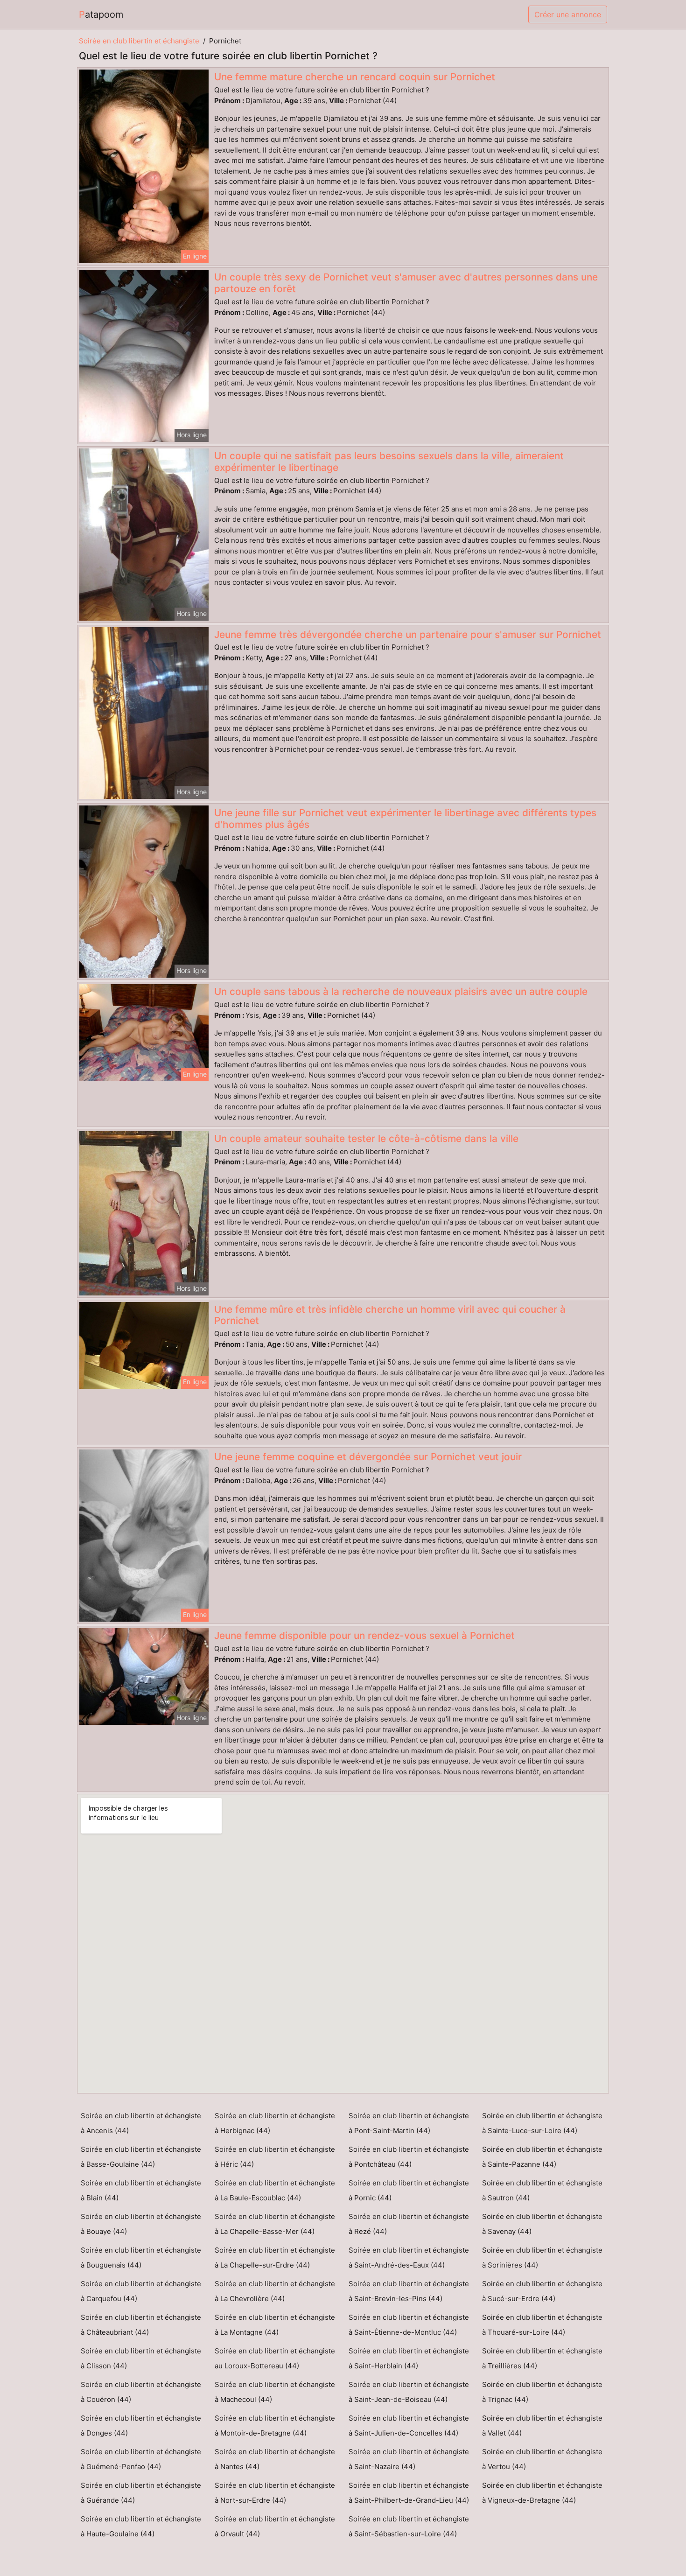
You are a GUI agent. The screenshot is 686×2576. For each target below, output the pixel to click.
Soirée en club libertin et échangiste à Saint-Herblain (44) (409, 2358)
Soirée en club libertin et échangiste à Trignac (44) (542, 2392)
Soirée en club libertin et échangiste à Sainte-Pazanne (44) (542, 2157)
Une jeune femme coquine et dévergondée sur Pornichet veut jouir (368, 1457)
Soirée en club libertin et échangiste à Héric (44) (275, 2157)
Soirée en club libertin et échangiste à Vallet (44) (542, 2425)
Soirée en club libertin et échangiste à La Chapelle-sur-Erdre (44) (275, 2257)
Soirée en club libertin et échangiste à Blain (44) (141, 2190)
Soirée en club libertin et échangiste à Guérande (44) (141, 2493)
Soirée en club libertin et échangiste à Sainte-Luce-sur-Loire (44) (542, 2123)
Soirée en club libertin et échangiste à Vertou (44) (542, 2459)
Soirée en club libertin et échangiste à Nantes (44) (275, 2459)
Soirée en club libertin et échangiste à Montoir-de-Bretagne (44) (275, 2425)
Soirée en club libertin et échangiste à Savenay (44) (542, 2224)
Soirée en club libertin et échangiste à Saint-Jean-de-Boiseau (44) (409, 2392)
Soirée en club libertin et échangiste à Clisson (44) (141, 2358)
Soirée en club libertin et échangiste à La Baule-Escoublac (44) (275, 2190)
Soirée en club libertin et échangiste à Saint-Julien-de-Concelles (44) (409, 2425)
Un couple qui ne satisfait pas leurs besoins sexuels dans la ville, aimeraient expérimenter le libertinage (389, 462)
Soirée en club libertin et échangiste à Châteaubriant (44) (141, 2325)
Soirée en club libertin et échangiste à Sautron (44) (542, 2190)
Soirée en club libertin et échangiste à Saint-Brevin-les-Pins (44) (409, 2291)
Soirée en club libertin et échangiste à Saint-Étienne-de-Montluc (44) (409, 2325)
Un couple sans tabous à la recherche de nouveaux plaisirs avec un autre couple (401, 991)
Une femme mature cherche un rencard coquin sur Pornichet (355, 77)
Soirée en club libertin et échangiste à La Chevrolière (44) (275, 2291)
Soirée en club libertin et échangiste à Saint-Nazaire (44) (409, 2459)
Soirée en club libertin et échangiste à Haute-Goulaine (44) (141, 2526)
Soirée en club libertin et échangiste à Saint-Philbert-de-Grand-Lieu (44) (409, 2493)
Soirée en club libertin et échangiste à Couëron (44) (141, 2392)
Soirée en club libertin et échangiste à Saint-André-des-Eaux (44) (409, 2257)
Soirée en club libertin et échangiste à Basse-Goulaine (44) (141, 2157)
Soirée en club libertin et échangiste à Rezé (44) (409, 2224)
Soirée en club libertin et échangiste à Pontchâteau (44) (409, 2157)
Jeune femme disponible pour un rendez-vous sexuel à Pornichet (364, 1635)
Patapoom (101, 14)
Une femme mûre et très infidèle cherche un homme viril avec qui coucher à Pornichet (390, 1315)
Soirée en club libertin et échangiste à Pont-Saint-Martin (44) (409, 2123)
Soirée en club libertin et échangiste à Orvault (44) (275, 2526)
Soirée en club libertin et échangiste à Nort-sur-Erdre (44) (275, 2493)
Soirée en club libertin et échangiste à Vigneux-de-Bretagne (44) (542, 2493)
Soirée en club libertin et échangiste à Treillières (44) (542, 2358)
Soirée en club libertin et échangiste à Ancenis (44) (141, 2123)
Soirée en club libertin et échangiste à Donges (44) (141, 2425)
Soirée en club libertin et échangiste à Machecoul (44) (275, 2392)
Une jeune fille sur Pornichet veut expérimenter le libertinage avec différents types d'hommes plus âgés (405, 819)
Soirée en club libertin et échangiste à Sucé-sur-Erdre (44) (542, 2291)
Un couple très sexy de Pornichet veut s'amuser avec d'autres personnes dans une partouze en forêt (406, 283)
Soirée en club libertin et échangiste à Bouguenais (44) (141, 2257)
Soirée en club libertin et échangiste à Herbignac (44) (275, 2123)
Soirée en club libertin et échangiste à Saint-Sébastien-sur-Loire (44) (409, 2526)
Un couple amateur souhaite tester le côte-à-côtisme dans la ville (366, 1138)
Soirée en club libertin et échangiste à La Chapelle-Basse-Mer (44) (275, 2224)
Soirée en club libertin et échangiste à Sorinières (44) (542, 2257)
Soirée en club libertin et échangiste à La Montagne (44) (275, 2325)
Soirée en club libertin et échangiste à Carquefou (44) (141, 2291)
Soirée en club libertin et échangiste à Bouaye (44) (141, 2224)
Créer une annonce (568, 14)
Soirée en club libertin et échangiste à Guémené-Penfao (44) (141, 2459)
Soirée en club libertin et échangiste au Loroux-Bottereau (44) (275, 2358)
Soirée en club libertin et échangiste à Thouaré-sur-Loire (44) (542, 2325)
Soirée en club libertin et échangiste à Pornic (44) (409, 2190)
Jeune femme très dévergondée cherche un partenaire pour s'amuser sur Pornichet (408, 634)
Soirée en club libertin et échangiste (139, 41)
